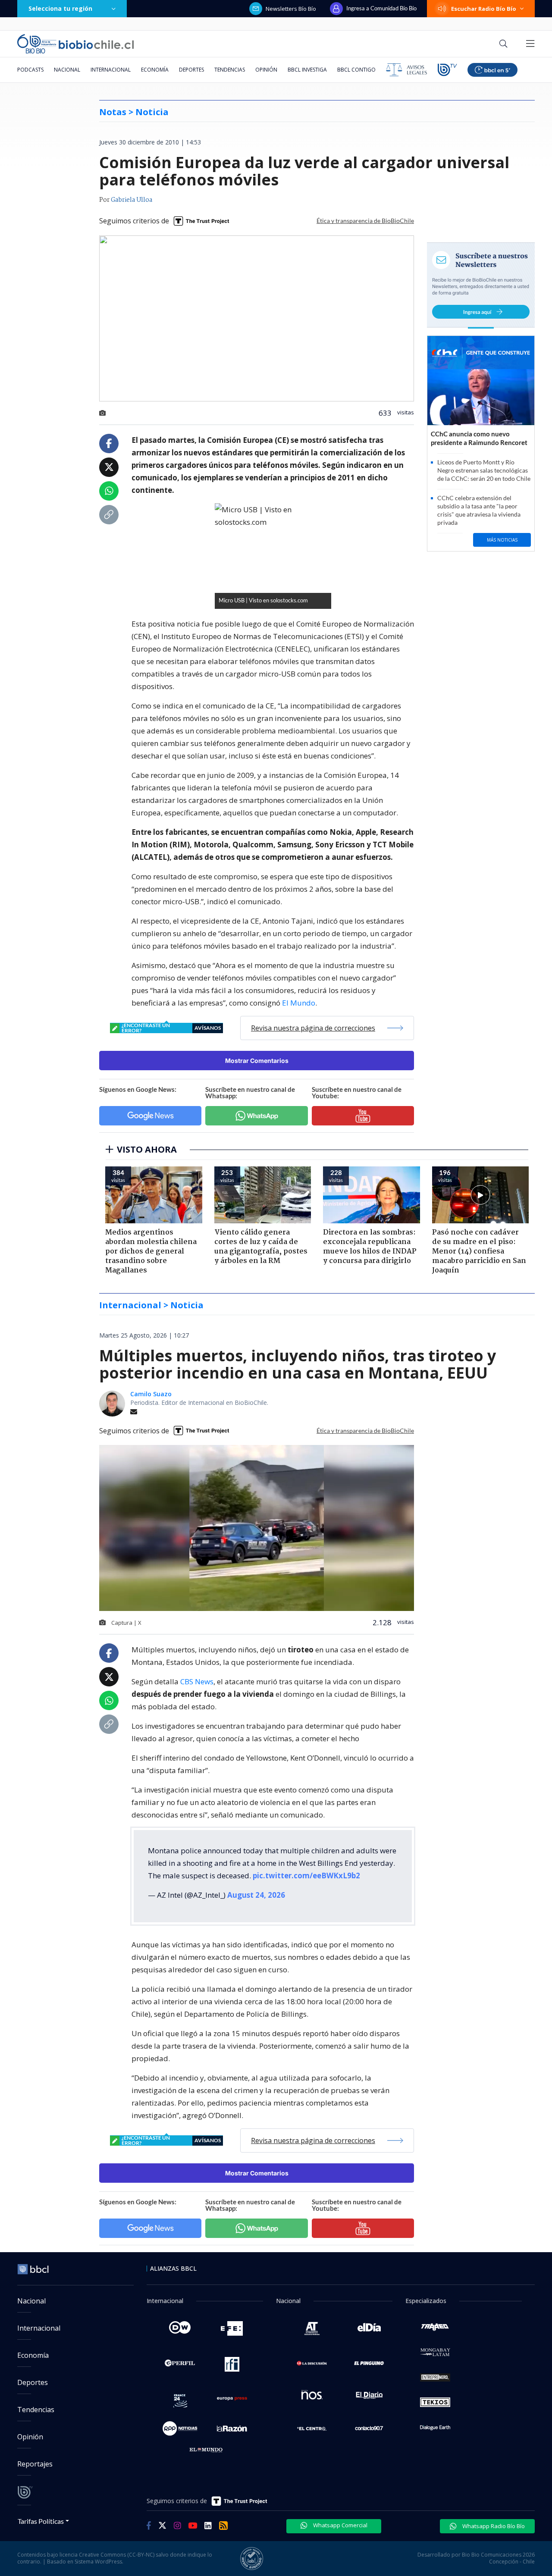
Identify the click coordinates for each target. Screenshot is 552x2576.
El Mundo (299, 1003)
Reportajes (35, 2464)
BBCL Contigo (356, 70)
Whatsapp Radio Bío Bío (493, 2526)
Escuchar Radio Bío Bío (484, 9)
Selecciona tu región (60, 8)
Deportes (191, 70)
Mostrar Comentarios (257, 1061)
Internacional (111, 70)
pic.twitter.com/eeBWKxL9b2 (306, 1876)
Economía (155, 70)
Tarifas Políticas (41, 2521)
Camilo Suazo (151, 1394)
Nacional (67, 70)
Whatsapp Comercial (340, 2525)
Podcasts (30, 70)
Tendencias (230, 70)
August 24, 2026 (256, 1895)
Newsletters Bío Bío (291, 9)
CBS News (197, 1681)
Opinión (266, 70)
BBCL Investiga (307, 70)
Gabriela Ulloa (132, 200)
